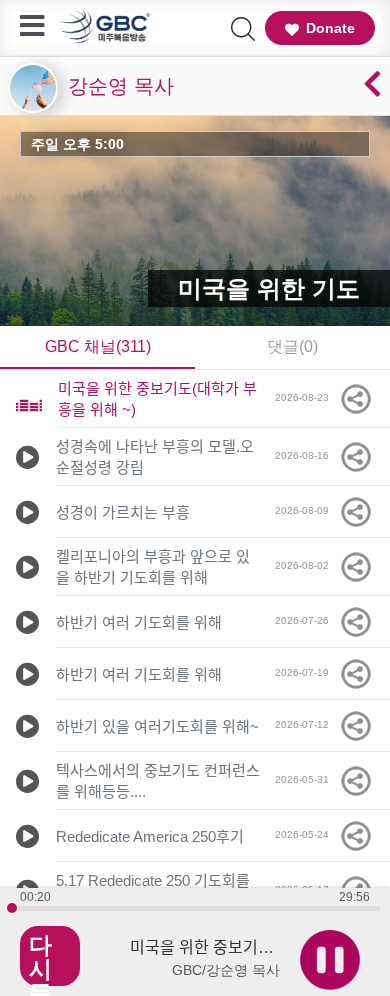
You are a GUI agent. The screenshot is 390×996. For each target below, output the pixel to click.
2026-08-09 (306, 510)
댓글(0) (292, 346)
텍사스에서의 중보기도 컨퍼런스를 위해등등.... (158, 781)
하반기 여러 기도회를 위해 (139, 622)
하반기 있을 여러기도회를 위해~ (157, 726)
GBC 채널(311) (98, 346)
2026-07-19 (306, 672)
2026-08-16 (306, 455)
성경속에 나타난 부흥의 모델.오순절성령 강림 (155, 457)
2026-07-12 (306, 724)
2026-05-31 (306, 779)
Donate (330, 28)
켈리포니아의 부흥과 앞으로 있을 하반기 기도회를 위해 (153, 567)
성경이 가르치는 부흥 (123, 512)
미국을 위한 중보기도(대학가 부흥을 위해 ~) (157, 399)
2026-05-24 (306, 834)
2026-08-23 (306, 397)
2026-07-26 (306, 620)
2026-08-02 (306, 565)
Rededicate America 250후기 (150, 836)
